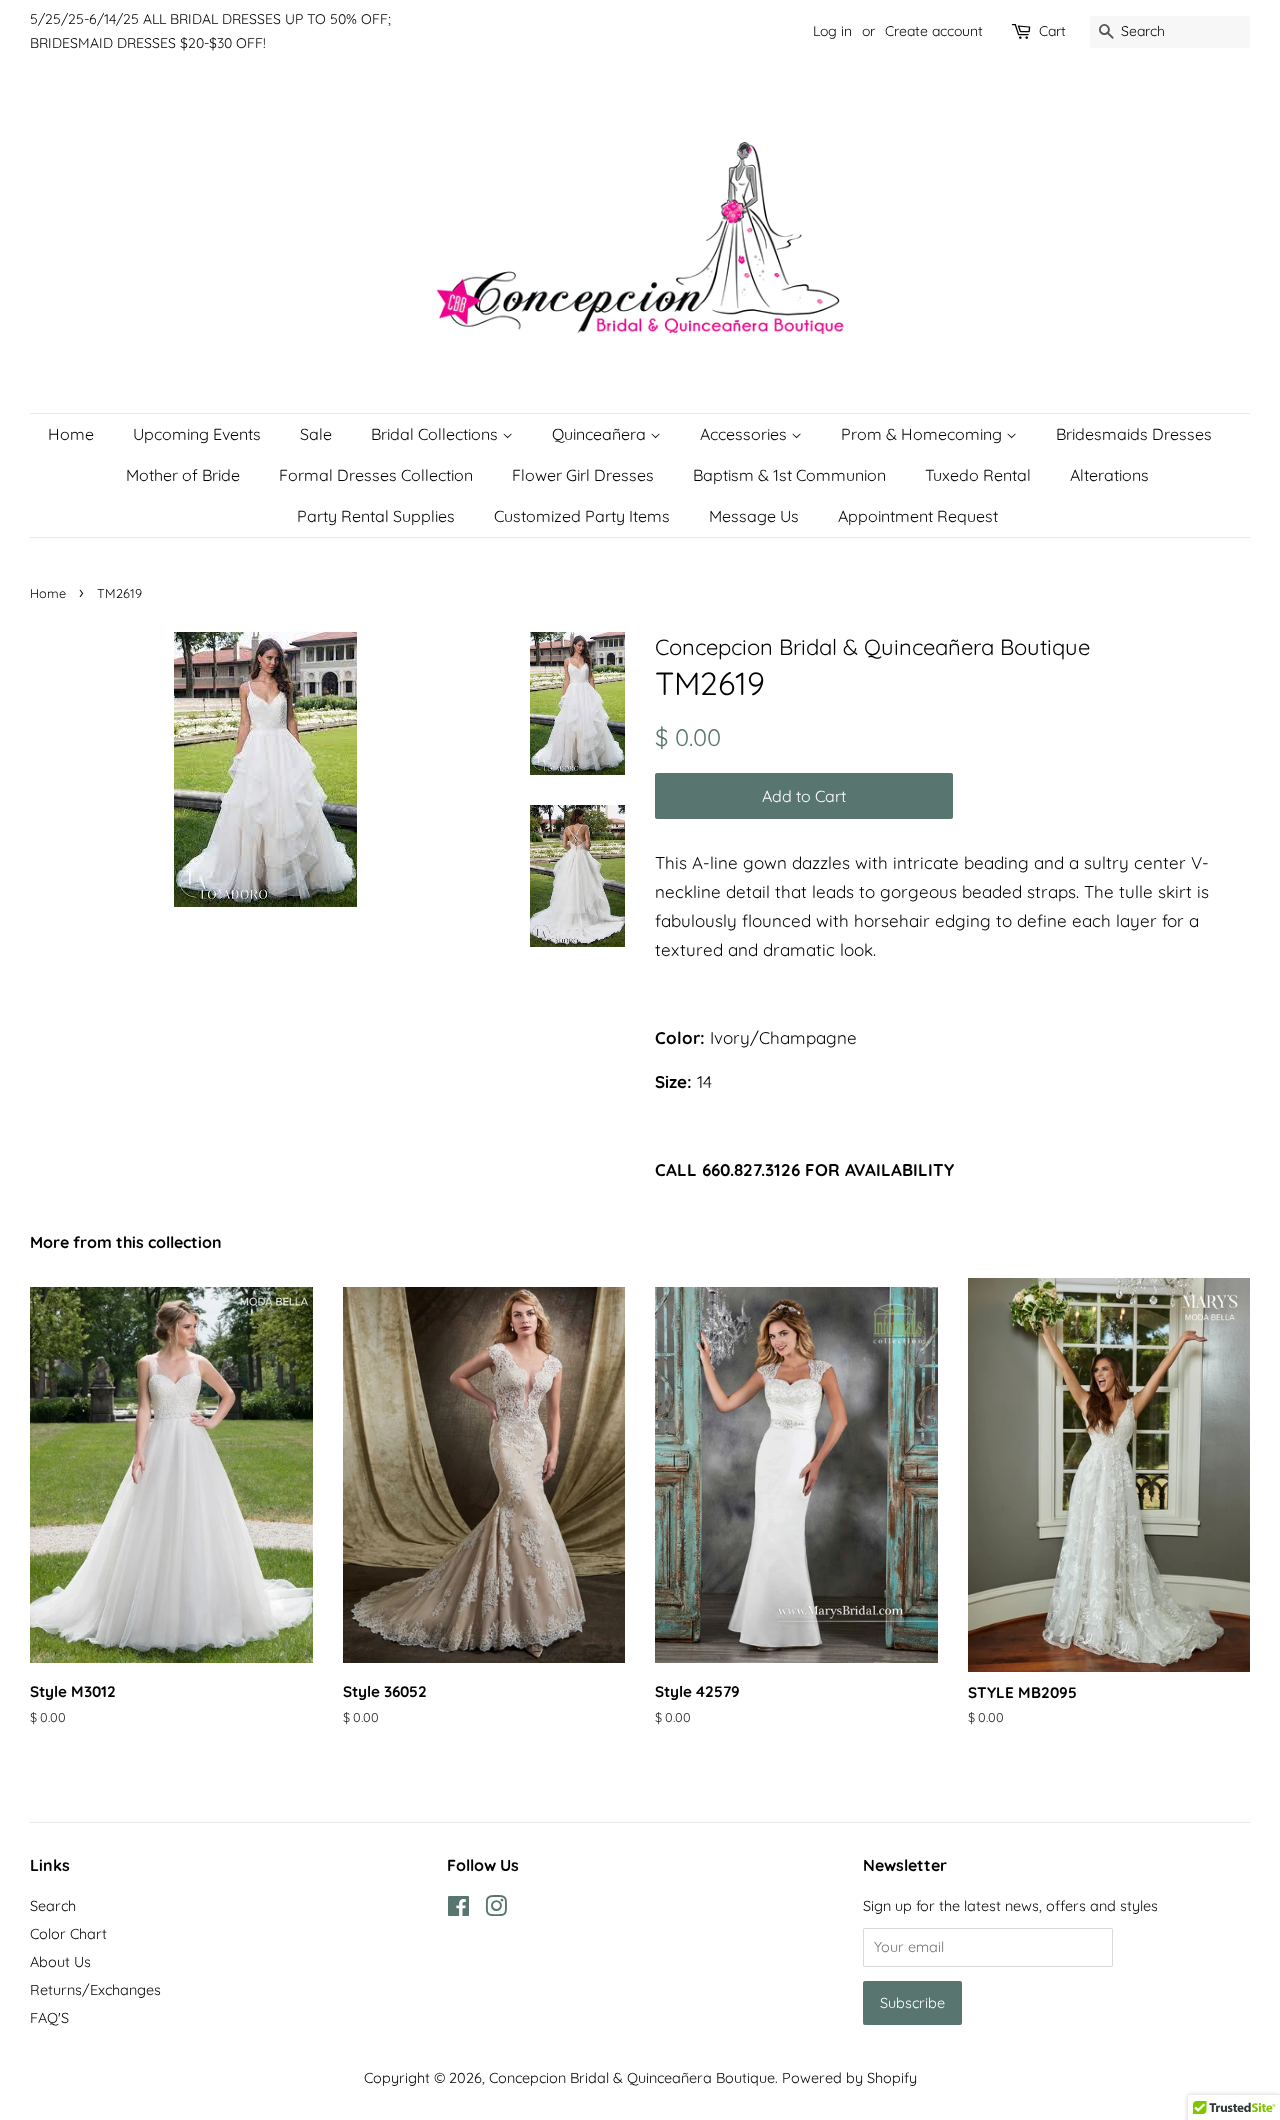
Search (53, 1906)
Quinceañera (601, 434)
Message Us (754, 516)
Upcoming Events (197, 434)
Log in (832, 31)
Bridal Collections (436, 434)
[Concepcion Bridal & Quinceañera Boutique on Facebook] (458, 1910)
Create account (934, 31)
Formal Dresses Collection (376, 475)
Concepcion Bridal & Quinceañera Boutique (632, 2078)
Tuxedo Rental (978, 475)
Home (71, 434)
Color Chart (68, 1934)
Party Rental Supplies (376, 516)
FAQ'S (49, 2018)
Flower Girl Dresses (583, 475)
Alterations (1109, 475)
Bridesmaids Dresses (1134, 434)
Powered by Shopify (849, 2078)
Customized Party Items (582, 516)
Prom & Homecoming (923, 434)
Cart (1052, 31)
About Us (60, 1962)
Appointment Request (918, 516)
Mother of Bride (183, 475)
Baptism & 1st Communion (789, 475)
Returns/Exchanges (95, 1990)
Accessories (745, 434)
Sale (316, 434)
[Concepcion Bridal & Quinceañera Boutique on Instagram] (496, 1910)
